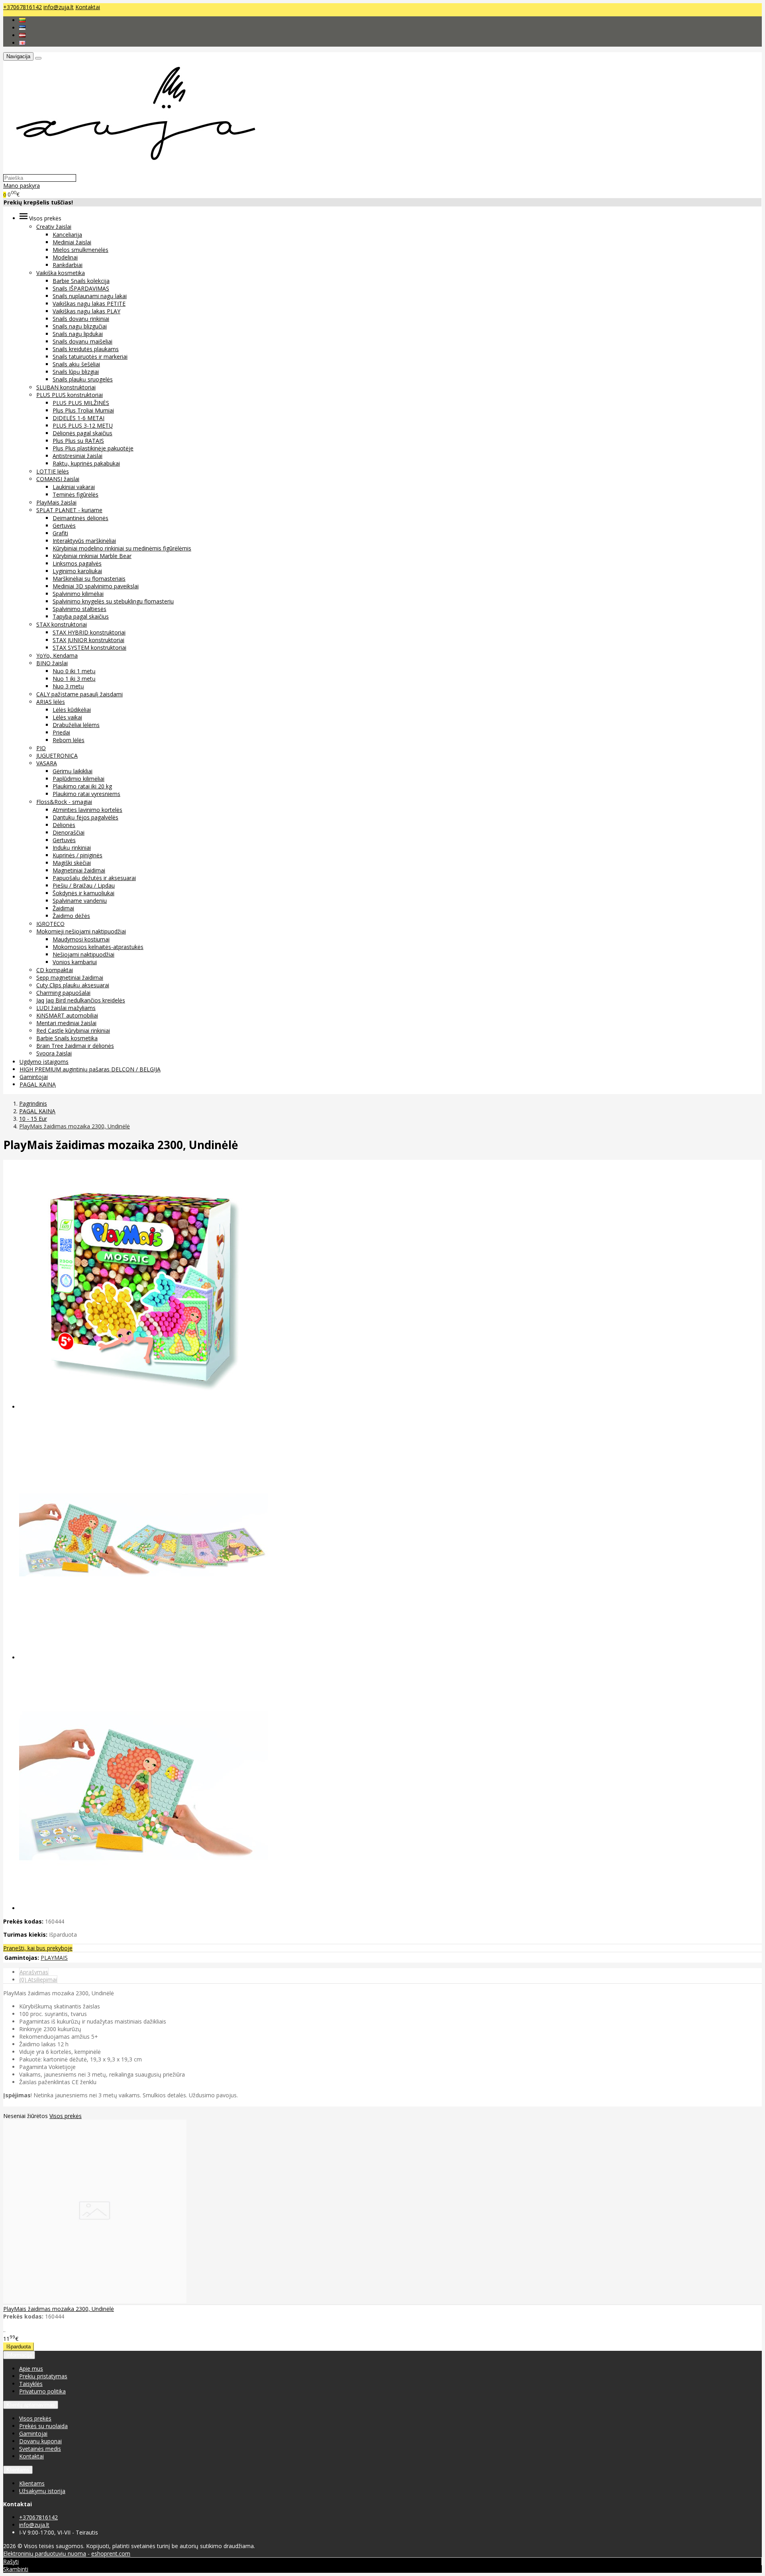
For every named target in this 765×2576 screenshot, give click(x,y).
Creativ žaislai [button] (54, 227)
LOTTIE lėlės (53, 471)
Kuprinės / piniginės (77, 855)
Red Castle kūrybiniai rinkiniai (73, 1031)
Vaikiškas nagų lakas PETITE (89, 304)
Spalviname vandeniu (80, 901)
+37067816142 (23, 7)
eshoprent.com (111, 2553)
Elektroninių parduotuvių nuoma (45, 2553)
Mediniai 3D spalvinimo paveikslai (96, 586)
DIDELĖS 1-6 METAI (78, 418)
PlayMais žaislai (56, 502)
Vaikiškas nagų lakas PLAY (86, 311)
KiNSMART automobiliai (67, 1015)
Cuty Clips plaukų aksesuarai (73, 985)
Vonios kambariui (75, 962)
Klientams (18, 2470)
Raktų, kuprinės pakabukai (86, 463)
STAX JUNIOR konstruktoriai (88, 640)
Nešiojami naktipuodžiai (83, 954)
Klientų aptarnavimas (31, 2405)
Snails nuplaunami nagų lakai (90, 296)
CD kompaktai (55, 970)
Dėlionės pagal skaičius (82, 433)
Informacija (19, 2355)
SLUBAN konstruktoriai (66, 387)
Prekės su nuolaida (43, 2426)
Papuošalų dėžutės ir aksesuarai (94, 878)
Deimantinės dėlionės (80, 518)
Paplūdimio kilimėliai (78, 779)
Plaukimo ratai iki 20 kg (82, 786)
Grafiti (60, 533)
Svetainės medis (40, 2449)
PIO (41, 748)
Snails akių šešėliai (76, 364)
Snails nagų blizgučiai (80, 326)
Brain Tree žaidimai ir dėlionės (75, 1046)
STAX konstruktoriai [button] (62, 624)
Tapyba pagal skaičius (81, 616)
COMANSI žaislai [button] (58, 479)
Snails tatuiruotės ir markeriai (90, 357)
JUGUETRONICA (57, 756)
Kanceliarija (67, 235)
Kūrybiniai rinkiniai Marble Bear (92, 556)
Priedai (61, 732)
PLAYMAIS (54, 1958)
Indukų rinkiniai (72, 848)
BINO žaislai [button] (52, 663)
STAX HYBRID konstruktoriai (89, 632)
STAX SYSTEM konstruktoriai (89, 647)
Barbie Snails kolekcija (81, 281)
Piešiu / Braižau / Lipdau (84, 885)
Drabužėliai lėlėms (76, 725)
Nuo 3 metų (68, 686)
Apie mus (31, 2369)
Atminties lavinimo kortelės (87, 810)
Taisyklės (31, 2384)
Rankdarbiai (68, 265)
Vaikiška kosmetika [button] (61, 273)
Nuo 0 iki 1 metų (74, 671)
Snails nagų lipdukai (78, 334)
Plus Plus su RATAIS (78, 441)
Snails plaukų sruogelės (83, 379)
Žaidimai (63, 908)
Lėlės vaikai (67, 717)
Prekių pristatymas (43, 2376)
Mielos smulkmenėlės (80, 250)
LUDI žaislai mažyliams (66, 1008)
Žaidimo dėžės (71, 916)
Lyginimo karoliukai (77, 571)
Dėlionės (64, 825)
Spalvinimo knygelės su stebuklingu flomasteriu (113, 601)
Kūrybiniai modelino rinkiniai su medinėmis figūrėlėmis (122, 548)
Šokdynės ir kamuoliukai (83, 893)
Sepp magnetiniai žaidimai (70, 978)
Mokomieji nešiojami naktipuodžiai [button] (81, 931)
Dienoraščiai (69, 832)
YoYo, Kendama (57, 655)
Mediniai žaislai (72, 242)
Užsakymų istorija (42, 2491)
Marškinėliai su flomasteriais (89, 579)
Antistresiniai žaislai (77, 456)
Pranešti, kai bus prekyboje (38, 1948)
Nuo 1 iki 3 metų (74, 679)
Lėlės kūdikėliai (72, 710)
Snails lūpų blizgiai (76, 372)
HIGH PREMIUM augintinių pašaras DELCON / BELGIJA (90, 1069)
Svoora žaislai (54, 1053)
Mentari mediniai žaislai (66, 1023)
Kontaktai (88, 7)
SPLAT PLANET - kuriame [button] (69, 510)
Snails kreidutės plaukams (86, 349)
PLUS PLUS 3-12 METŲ (83, 425)
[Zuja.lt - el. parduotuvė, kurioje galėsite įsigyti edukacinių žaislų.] (132, 170)
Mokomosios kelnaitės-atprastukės (98, 947)
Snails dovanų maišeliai (82, 341)
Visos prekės (66, 2116)
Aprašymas (34, 1972)
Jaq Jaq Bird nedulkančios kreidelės (81, 1000)
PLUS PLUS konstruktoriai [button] (70, 395)
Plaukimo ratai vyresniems (86, 794)
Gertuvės (64, 526)
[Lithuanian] (22, 20)
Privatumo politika (42, 2391)
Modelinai (65, 257)
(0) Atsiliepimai (38, 1980)
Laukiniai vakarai (74, 487)
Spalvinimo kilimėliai (78, 594)
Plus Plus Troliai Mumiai (83, 410)
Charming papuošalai (63, 993)
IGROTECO (50, 924)
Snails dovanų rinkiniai (81, 319)
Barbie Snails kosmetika (67, 1038)
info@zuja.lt (59, 7)
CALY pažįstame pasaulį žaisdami (79, 694)
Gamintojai (34, 1077)
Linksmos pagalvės (77, 563)
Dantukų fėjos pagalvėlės (85, 817)
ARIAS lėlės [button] (51, 702)
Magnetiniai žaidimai (79, 870)
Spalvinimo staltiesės (79, 609)
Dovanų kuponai (40, 2441)
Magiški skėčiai (72, 863)
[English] (22, 43)
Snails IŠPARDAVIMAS (81, 288)
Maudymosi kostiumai (81, 939)
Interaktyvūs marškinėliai (84, 541)
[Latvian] (22, 35)
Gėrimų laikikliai (73, 771)
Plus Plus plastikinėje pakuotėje (93, 448)
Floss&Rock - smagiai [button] (64, 802)
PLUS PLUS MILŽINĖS (81, 403)
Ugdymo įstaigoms (44, 1062)
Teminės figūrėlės (76, 494)
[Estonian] (22, 28)
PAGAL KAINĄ (38, 1084)
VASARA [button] (47, 763)
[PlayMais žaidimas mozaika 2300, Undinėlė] (95, 2301)
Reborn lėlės (69, 740)
